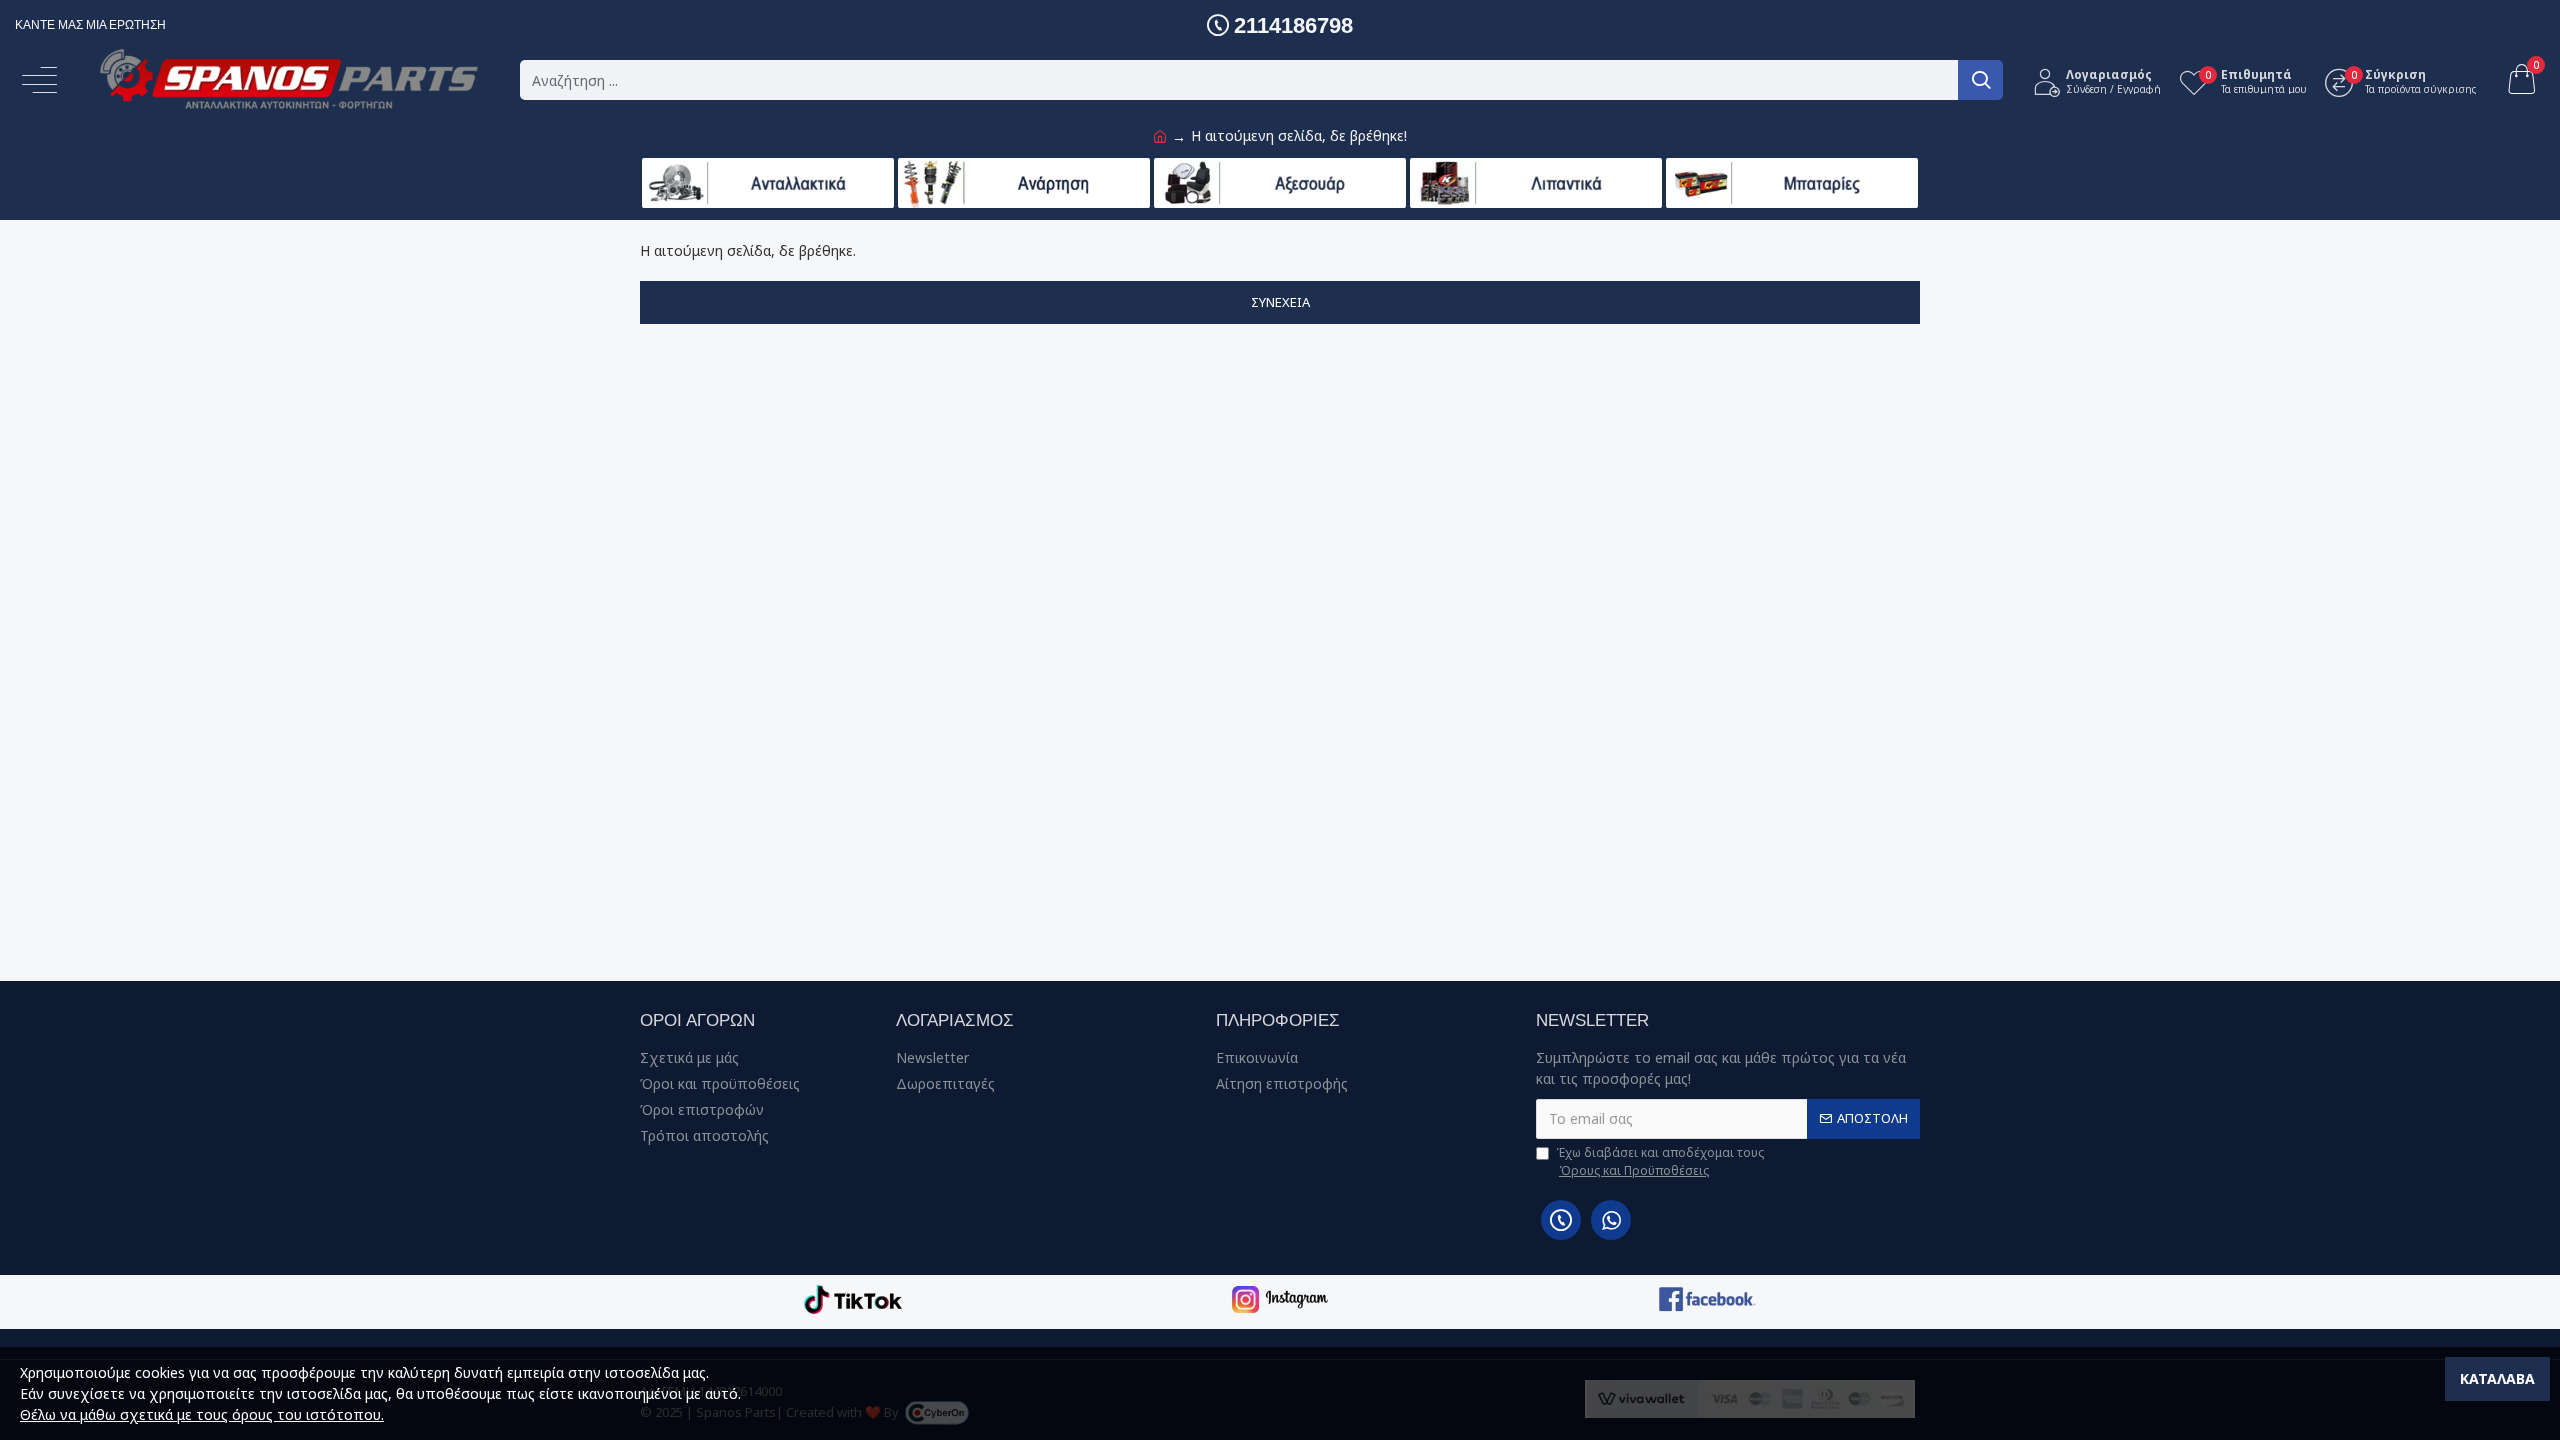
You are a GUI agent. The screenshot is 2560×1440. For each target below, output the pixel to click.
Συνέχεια (1280, 302)
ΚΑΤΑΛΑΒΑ (2497, 1378)
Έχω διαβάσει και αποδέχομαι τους (1660, 1161)
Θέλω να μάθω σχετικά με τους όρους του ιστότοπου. (202, 1414)
